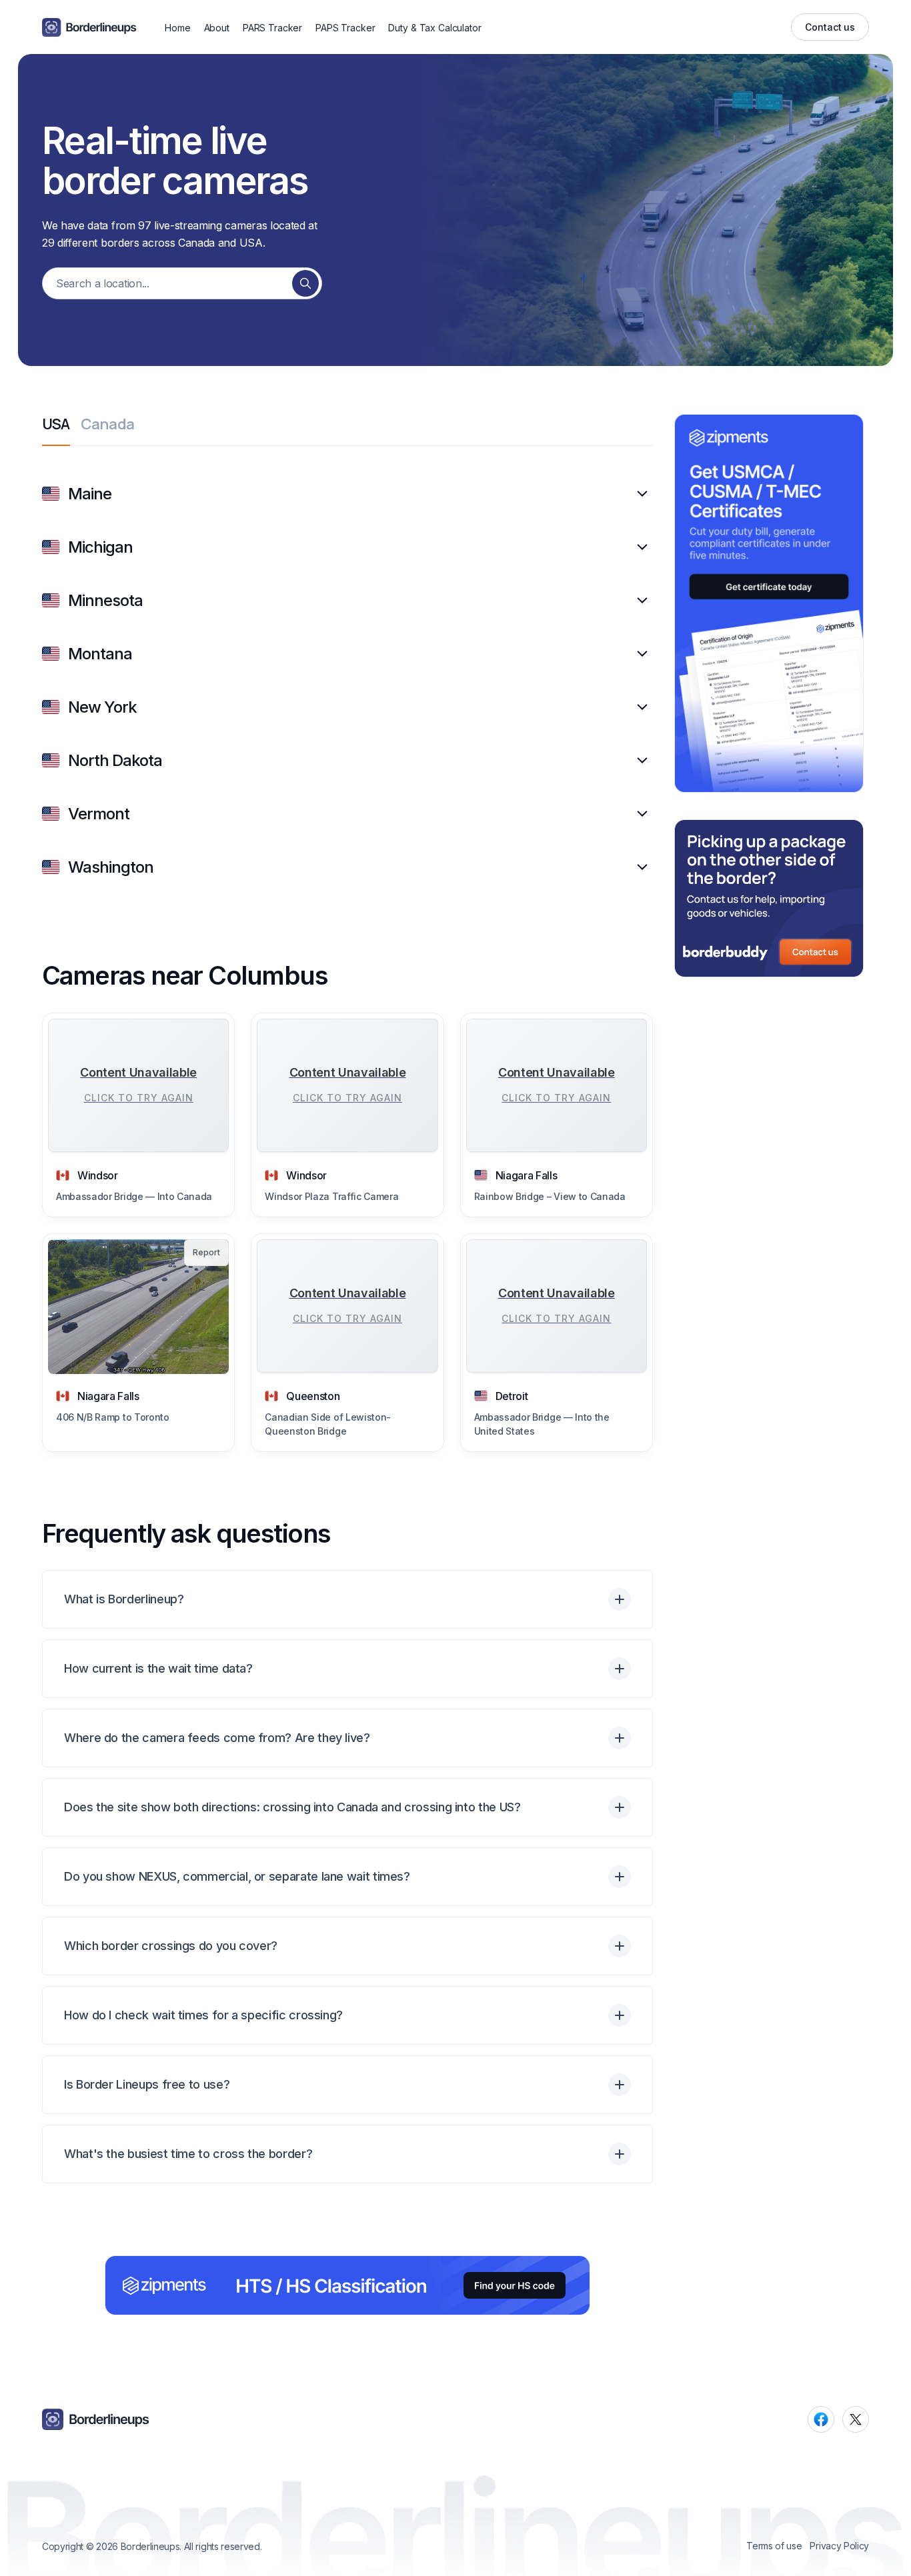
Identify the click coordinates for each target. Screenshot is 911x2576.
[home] (89, 27)
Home (177, 28)
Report (206, 1252)
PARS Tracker (272, 28)
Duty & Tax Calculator (434, 28)
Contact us (830, 27)
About (217, 28)
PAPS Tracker (345, 28)
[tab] (56, 431)
